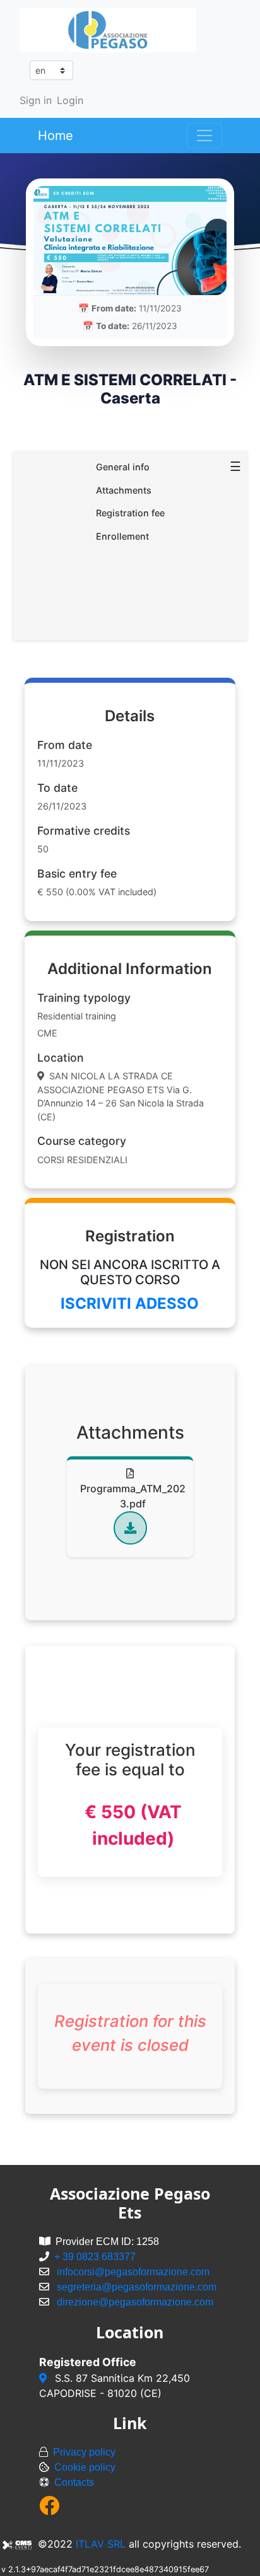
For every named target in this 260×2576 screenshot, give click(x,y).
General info (123, 467)
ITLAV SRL (101, 2544)
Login (70, 100)
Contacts (74, 2482)
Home (56, 136)
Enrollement (122, 536)
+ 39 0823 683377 (95, 2257)
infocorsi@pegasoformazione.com (133, 2272)
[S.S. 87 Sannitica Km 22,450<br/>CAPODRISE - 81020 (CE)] (44, 2378)
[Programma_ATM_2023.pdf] (130, 1528)
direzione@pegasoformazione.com (135, 2302)
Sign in (36, 100)
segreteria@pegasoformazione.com (137, 2287)
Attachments (124, 490)
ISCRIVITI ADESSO (130, 1303)
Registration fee (130, 513)
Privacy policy (84, 2452)
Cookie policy (85, 2467)
